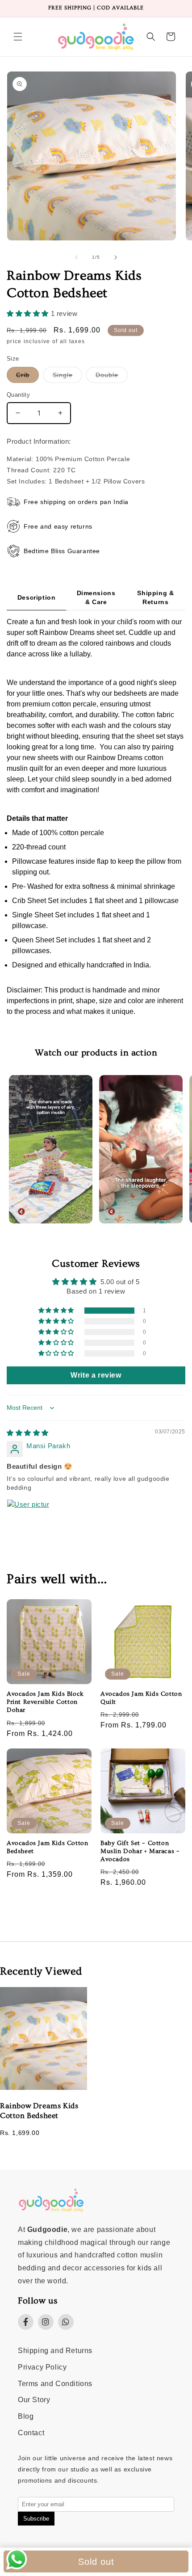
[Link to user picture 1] (28, 1521)
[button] (18, 37)
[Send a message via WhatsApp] (17, 2559)
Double (112, 377)
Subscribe (36, 2519)
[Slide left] (76, 257)
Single (67, 377)
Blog (26, 2416)
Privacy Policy (42, 2367)
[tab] (36, 598)
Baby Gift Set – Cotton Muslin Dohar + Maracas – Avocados (140, 1851)
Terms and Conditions (55, 2384)
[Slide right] (116, 257)
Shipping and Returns (55, 2351)
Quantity (18, 395)
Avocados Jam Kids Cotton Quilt (141, 1698)
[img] (28, 1433)
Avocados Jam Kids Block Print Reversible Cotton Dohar (45, 1702)
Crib (27, 377)
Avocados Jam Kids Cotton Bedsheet (47, 1847)
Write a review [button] (96, 1375)
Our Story (34, 2400)
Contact (31, 2433)
